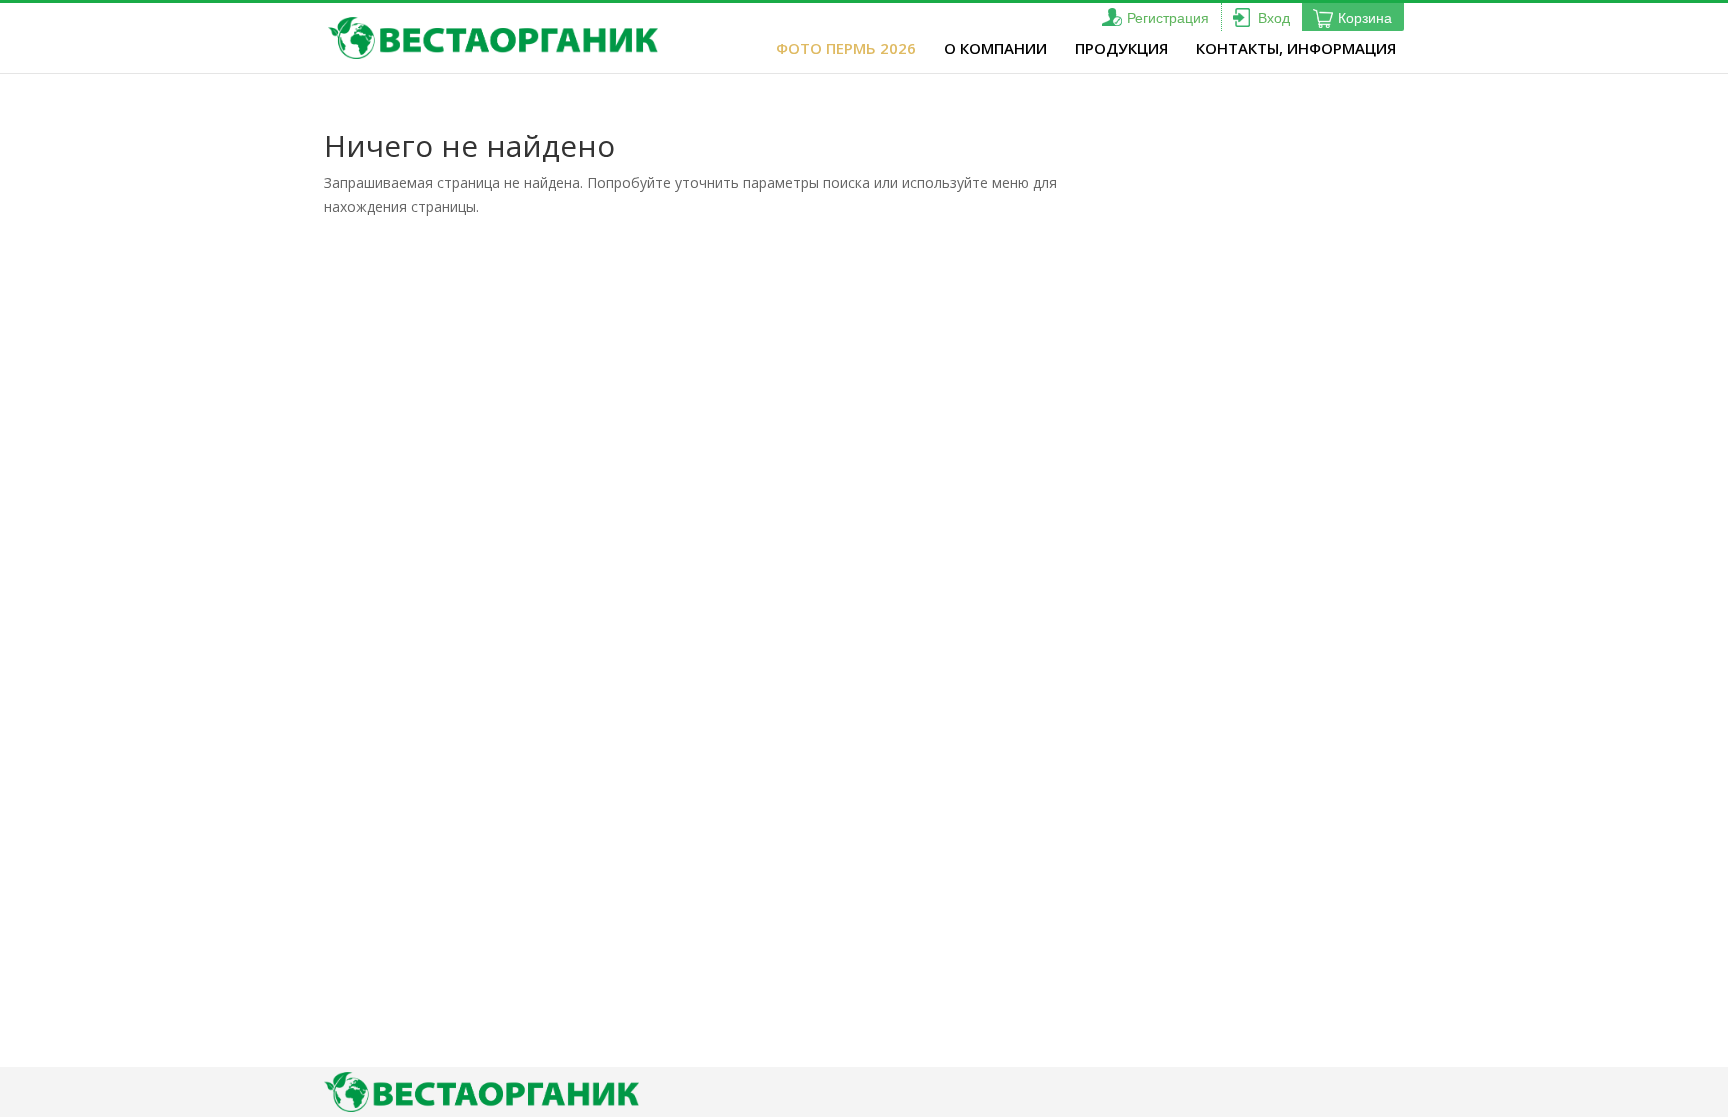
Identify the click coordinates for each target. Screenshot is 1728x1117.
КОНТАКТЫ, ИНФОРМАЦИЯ (1296, 48)
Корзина (1365, 18)
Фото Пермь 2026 (846, 48)
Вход (1274, 18)
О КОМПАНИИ (995, 48)
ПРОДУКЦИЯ (1121, 48)
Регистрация (1168, 18)
